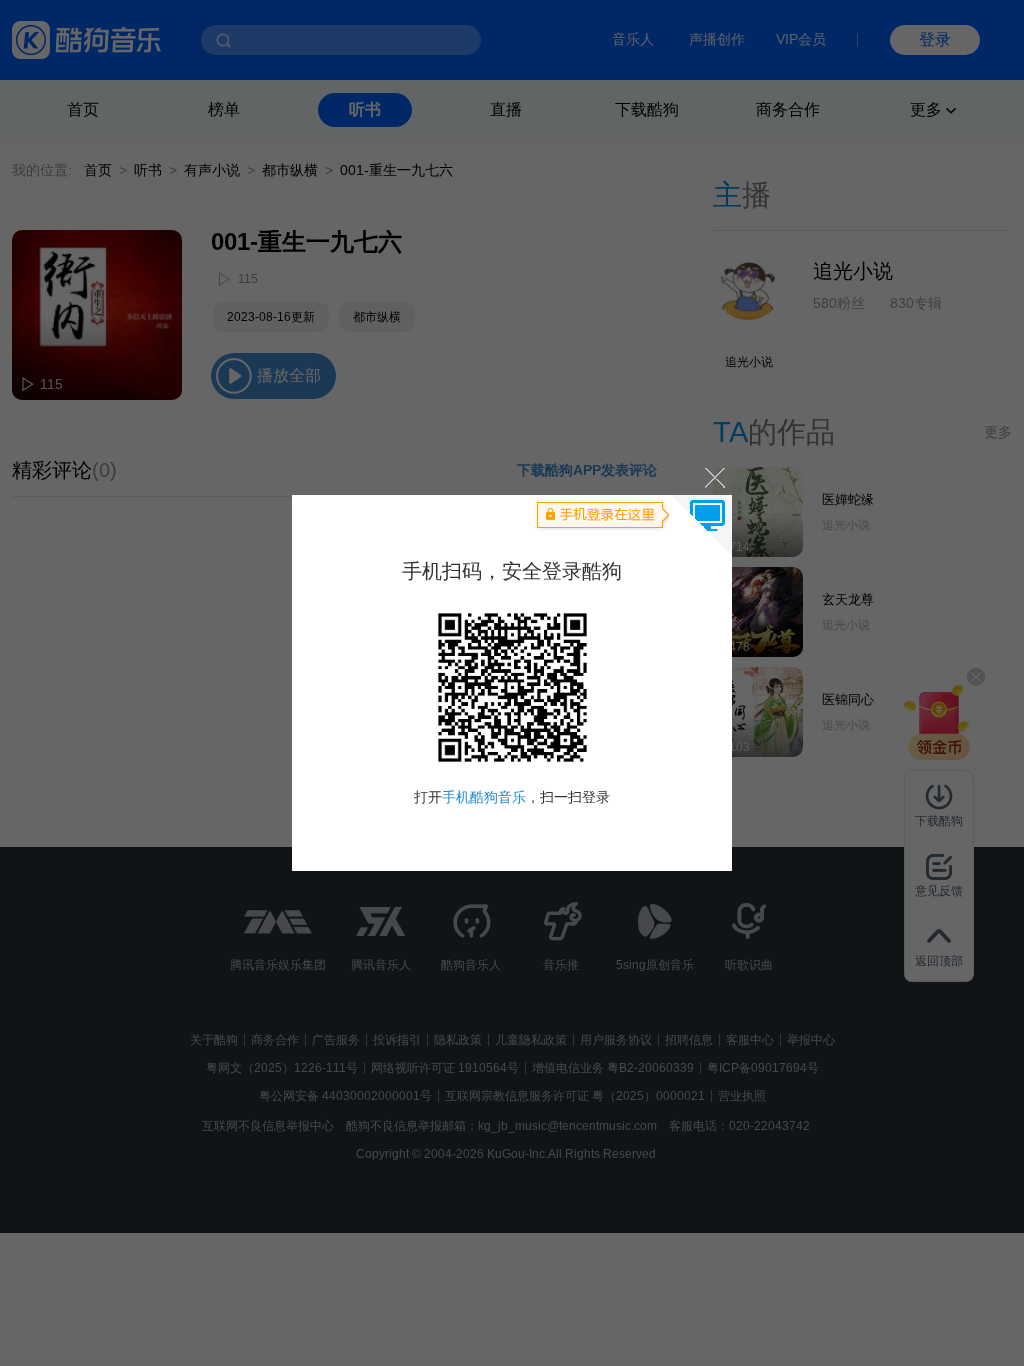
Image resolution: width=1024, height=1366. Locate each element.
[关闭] (713, 476)
